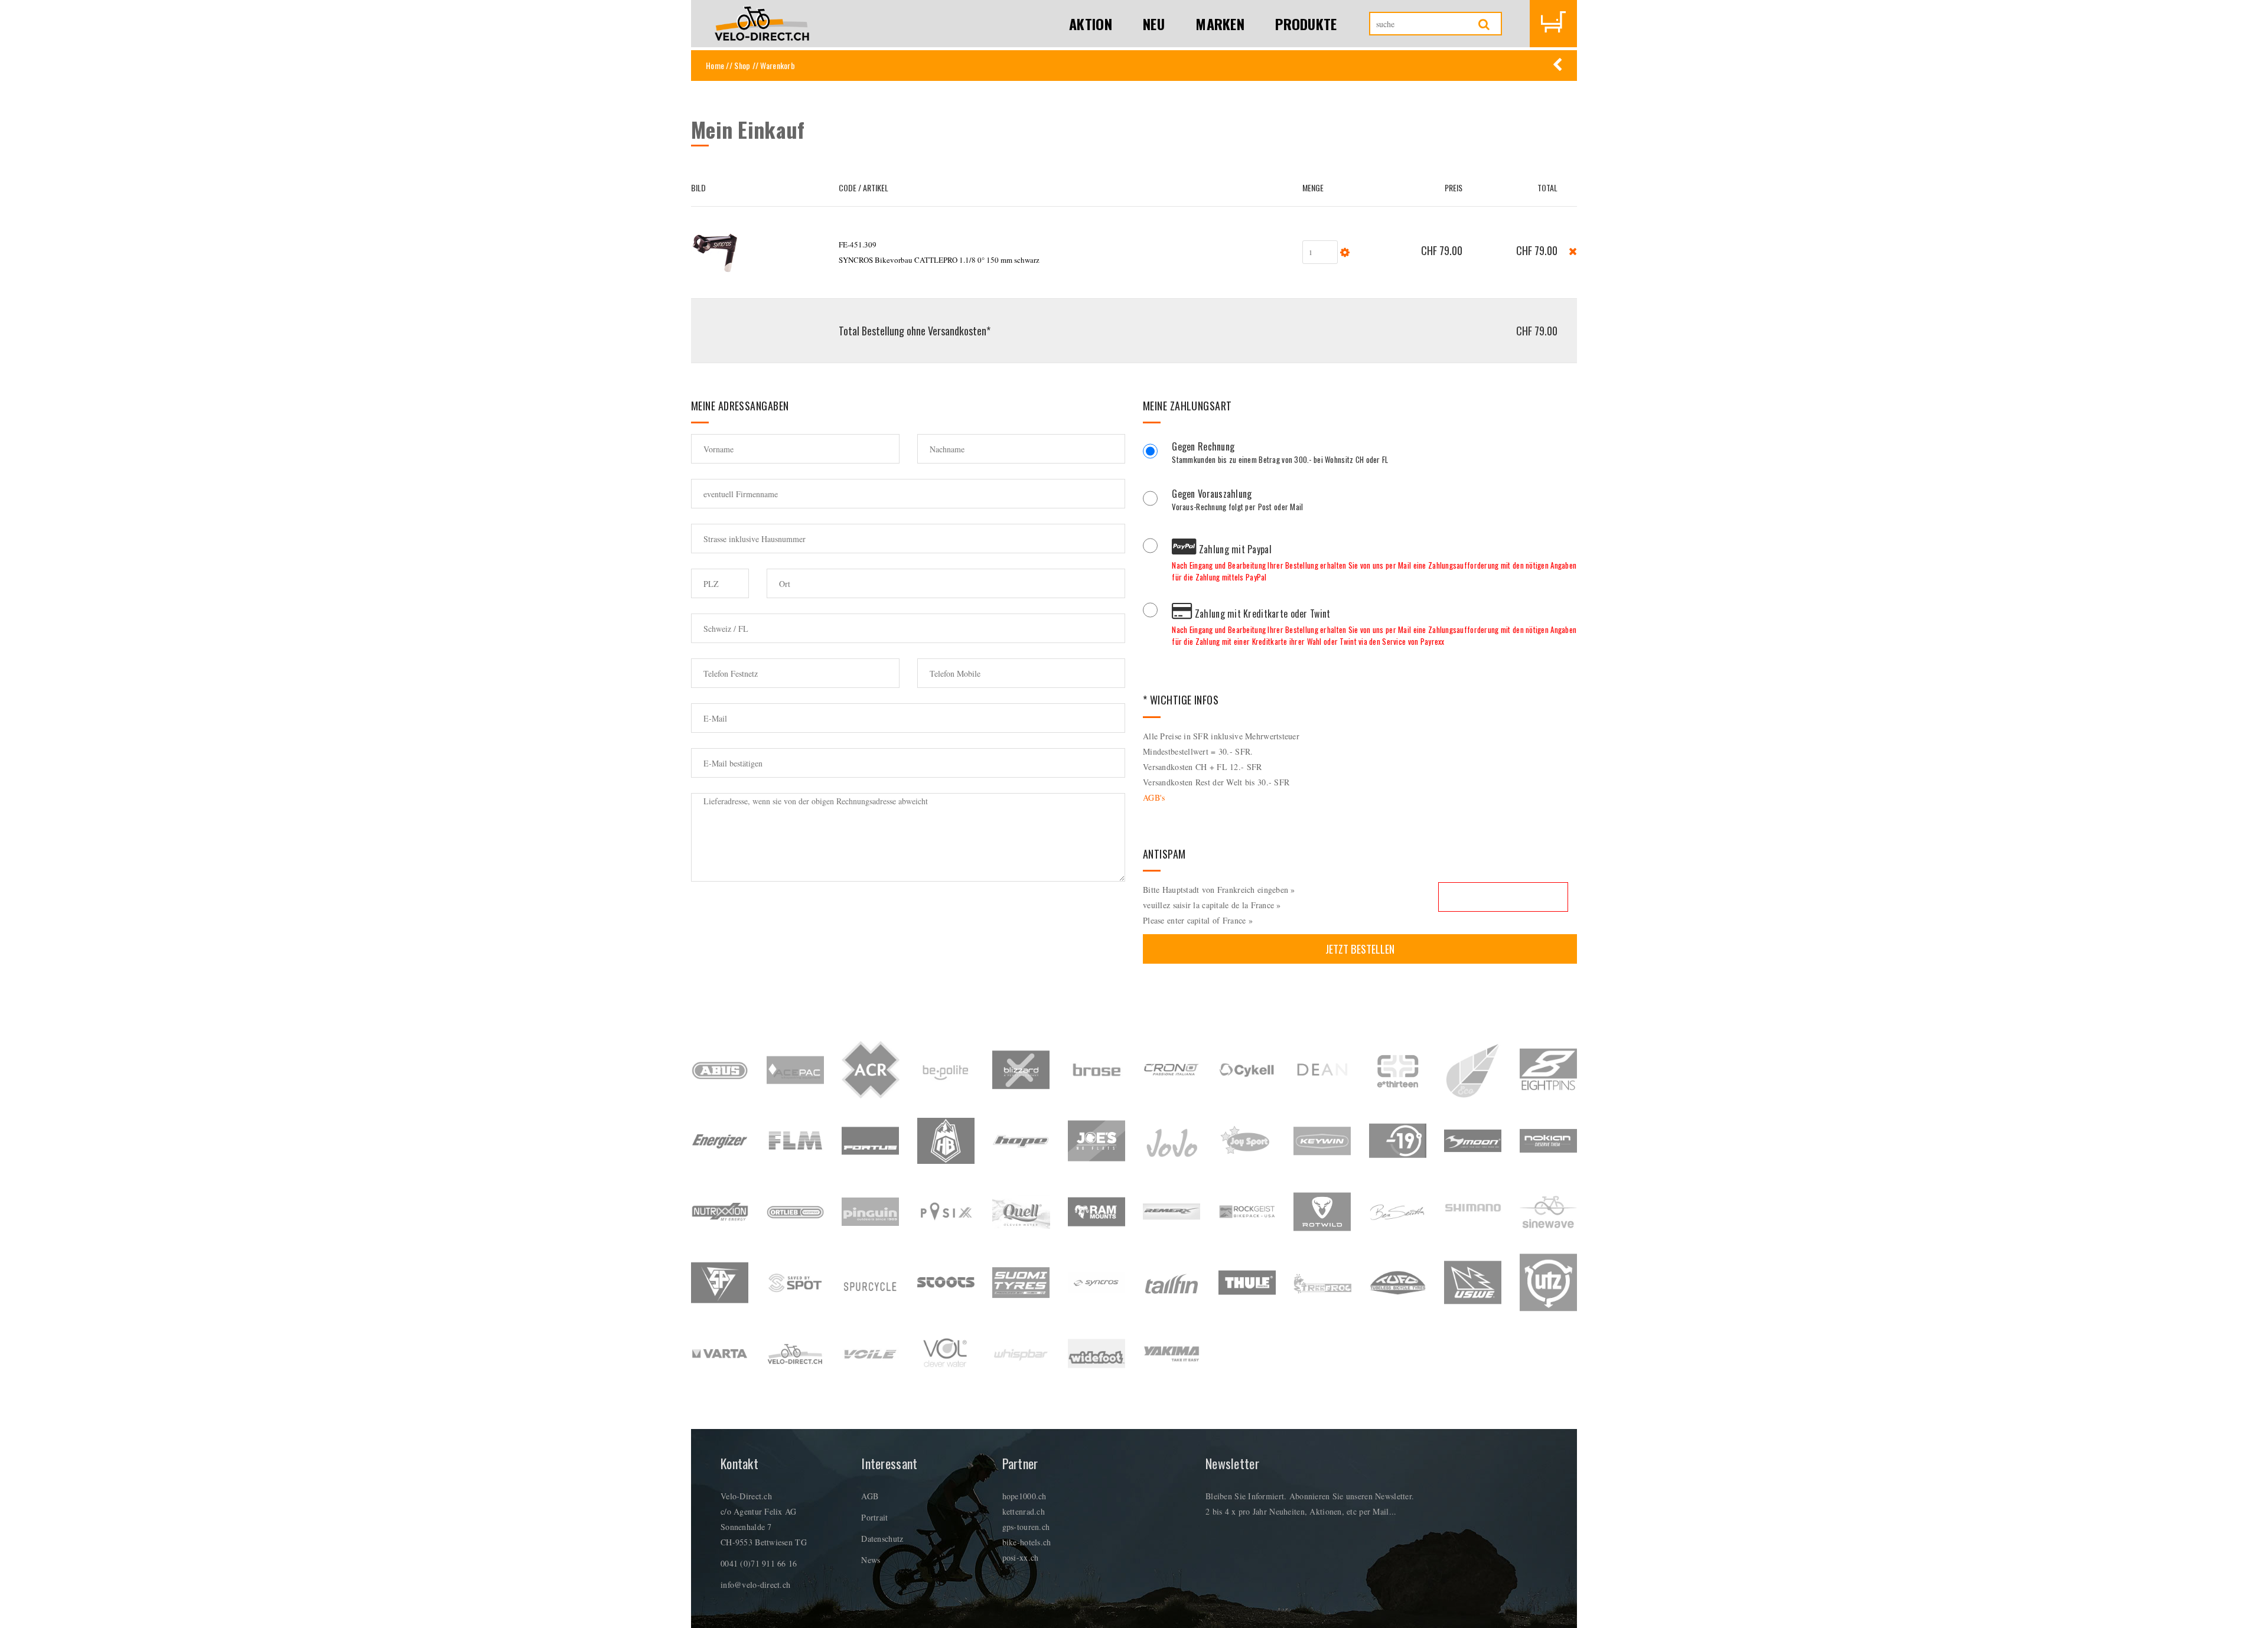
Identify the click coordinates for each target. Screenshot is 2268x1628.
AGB (870, 1496)
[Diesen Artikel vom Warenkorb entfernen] (1573, 250)
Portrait (874, 1517)
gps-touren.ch (1026, 1527)
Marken (1220, 24)
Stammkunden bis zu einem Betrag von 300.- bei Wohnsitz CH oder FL (1280, 454)
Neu (1154, 24)
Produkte (1306, 24)
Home (715, 65)
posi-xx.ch (1021, 1557)
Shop (742, 65)
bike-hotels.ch (1027, 1542)
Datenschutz (882, 1539)
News (871, 1560)
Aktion (1091, 24)
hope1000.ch (1024, 1496)
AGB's (1154, 797)
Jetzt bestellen (1360, 949)
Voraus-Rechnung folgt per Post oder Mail (1237, 501)
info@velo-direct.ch (755, 1585)
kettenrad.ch (1024, 1511)
